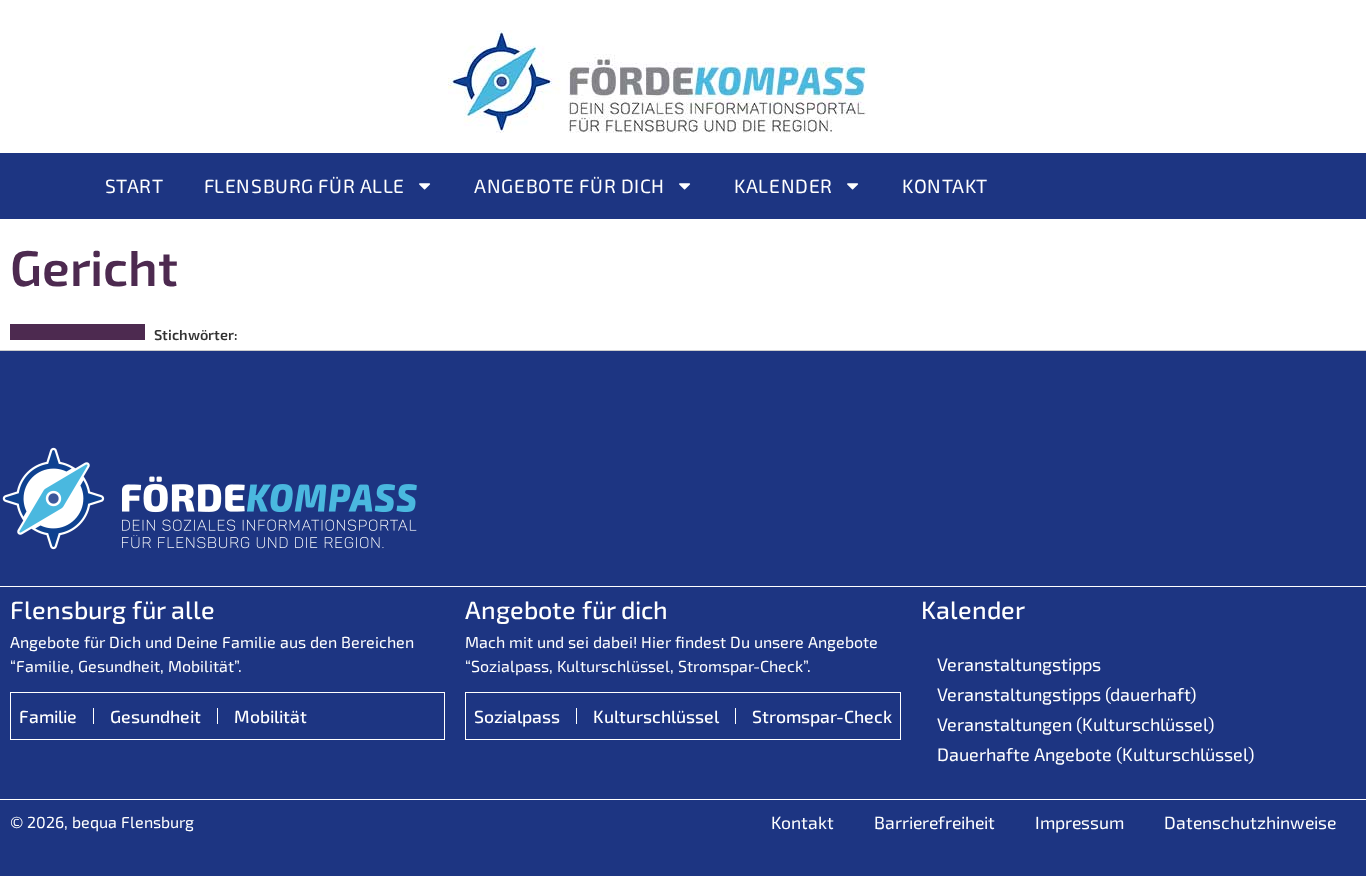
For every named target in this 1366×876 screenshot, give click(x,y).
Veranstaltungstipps (1019, 664)
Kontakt (945, 185)
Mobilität (270, 716)
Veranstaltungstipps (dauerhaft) (1066, 694)
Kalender (783, 185)
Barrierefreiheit (934, 822)
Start (134, 185)
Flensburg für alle (304, 185)
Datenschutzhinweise (1250, 822)
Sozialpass (517, 716)
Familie (48, 716)
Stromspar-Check (822, 716)
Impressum (1079, 822)
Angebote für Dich (569, 185)
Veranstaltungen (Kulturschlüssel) (1075, 724)
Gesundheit (155, 716)
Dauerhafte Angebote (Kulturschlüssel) (1095, 754)
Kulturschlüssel (656, 716)
